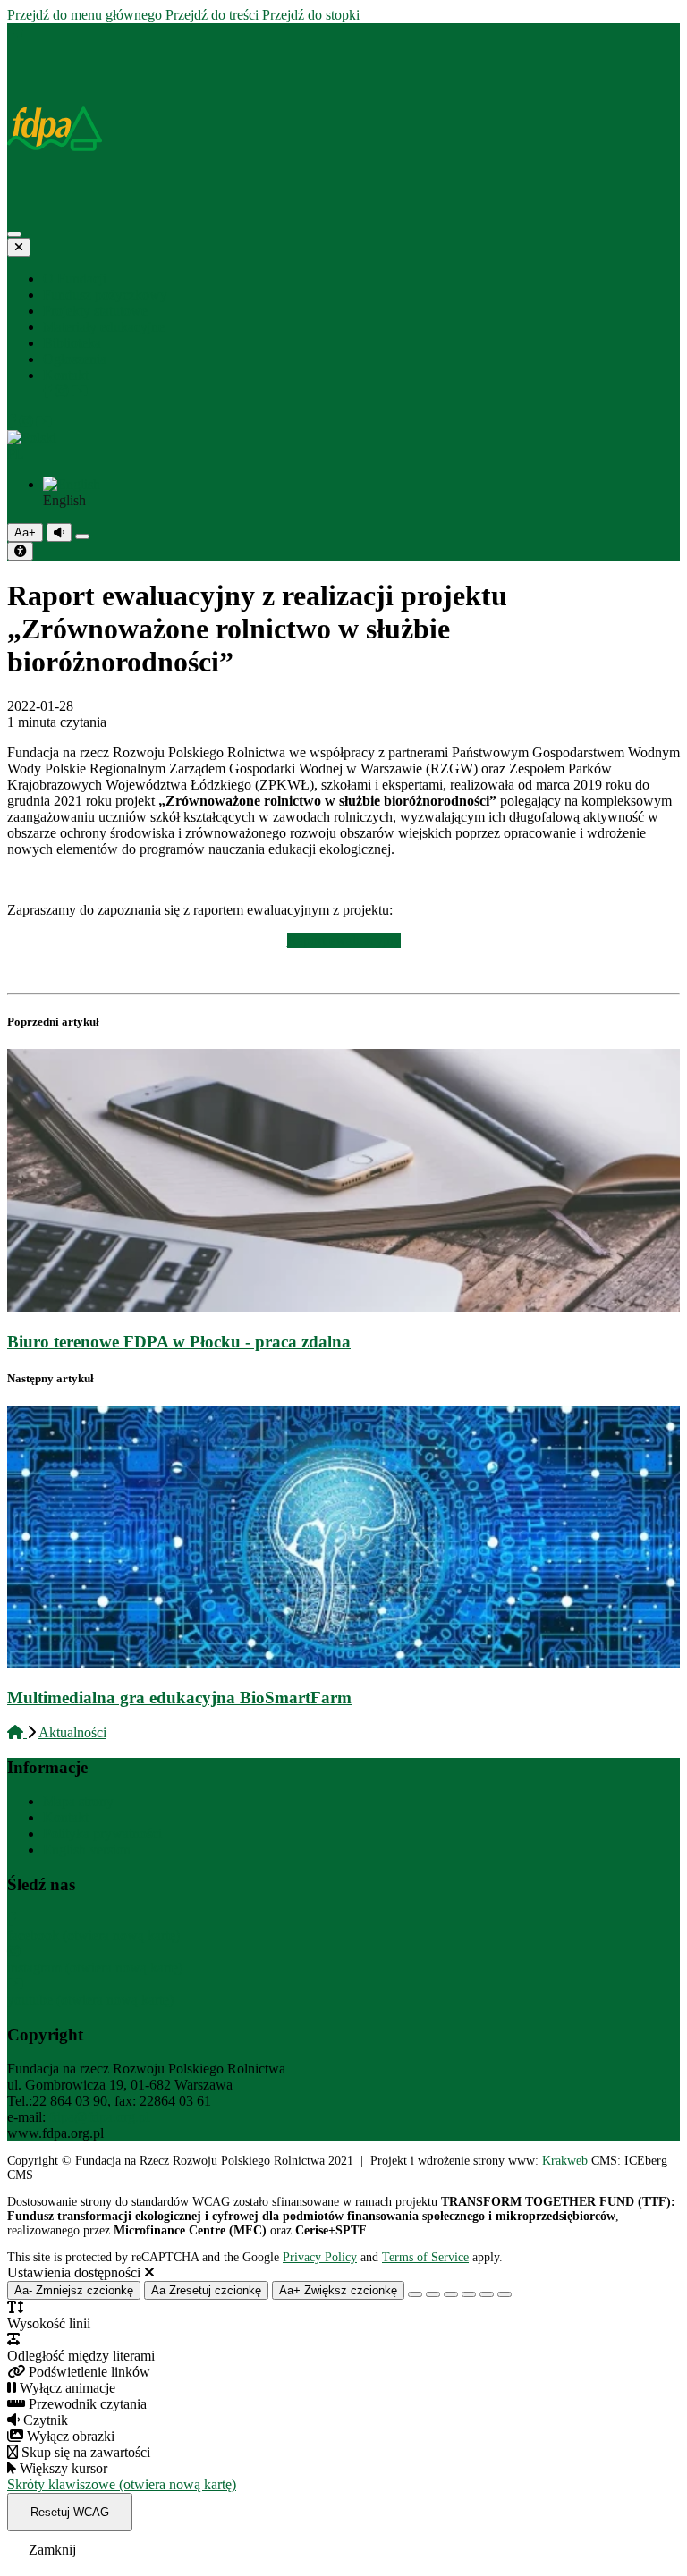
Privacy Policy (320, 2257)
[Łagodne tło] (505, 2294)
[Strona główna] (15, 31)
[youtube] (80, 391)
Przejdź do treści (212, 15)
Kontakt (66, 1817)
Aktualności (72, 1732)
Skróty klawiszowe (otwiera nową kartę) (122, 2484)
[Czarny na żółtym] (487, 2294)
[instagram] (64, 391)
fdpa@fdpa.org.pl (99, 2117)
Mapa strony (78, 1801)
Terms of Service (425, 2257)
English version (87, 1850)
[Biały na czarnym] (433, 2294)
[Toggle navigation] (14, 234)
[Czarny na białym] (469, 2294)
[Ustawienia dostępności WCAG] (20, 551)
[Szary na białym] (451, 2294)
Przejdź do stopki (311, 15)
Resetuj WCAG (70, 2512)
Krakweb (565, 2161)
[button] (343, 446)
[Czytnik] (59, 532)
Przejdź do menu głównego (85, 15)
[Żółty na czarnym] (82, 536)
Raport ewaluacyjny (344, 940)
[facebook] (49, 391)
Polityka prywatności (102, 1833)
